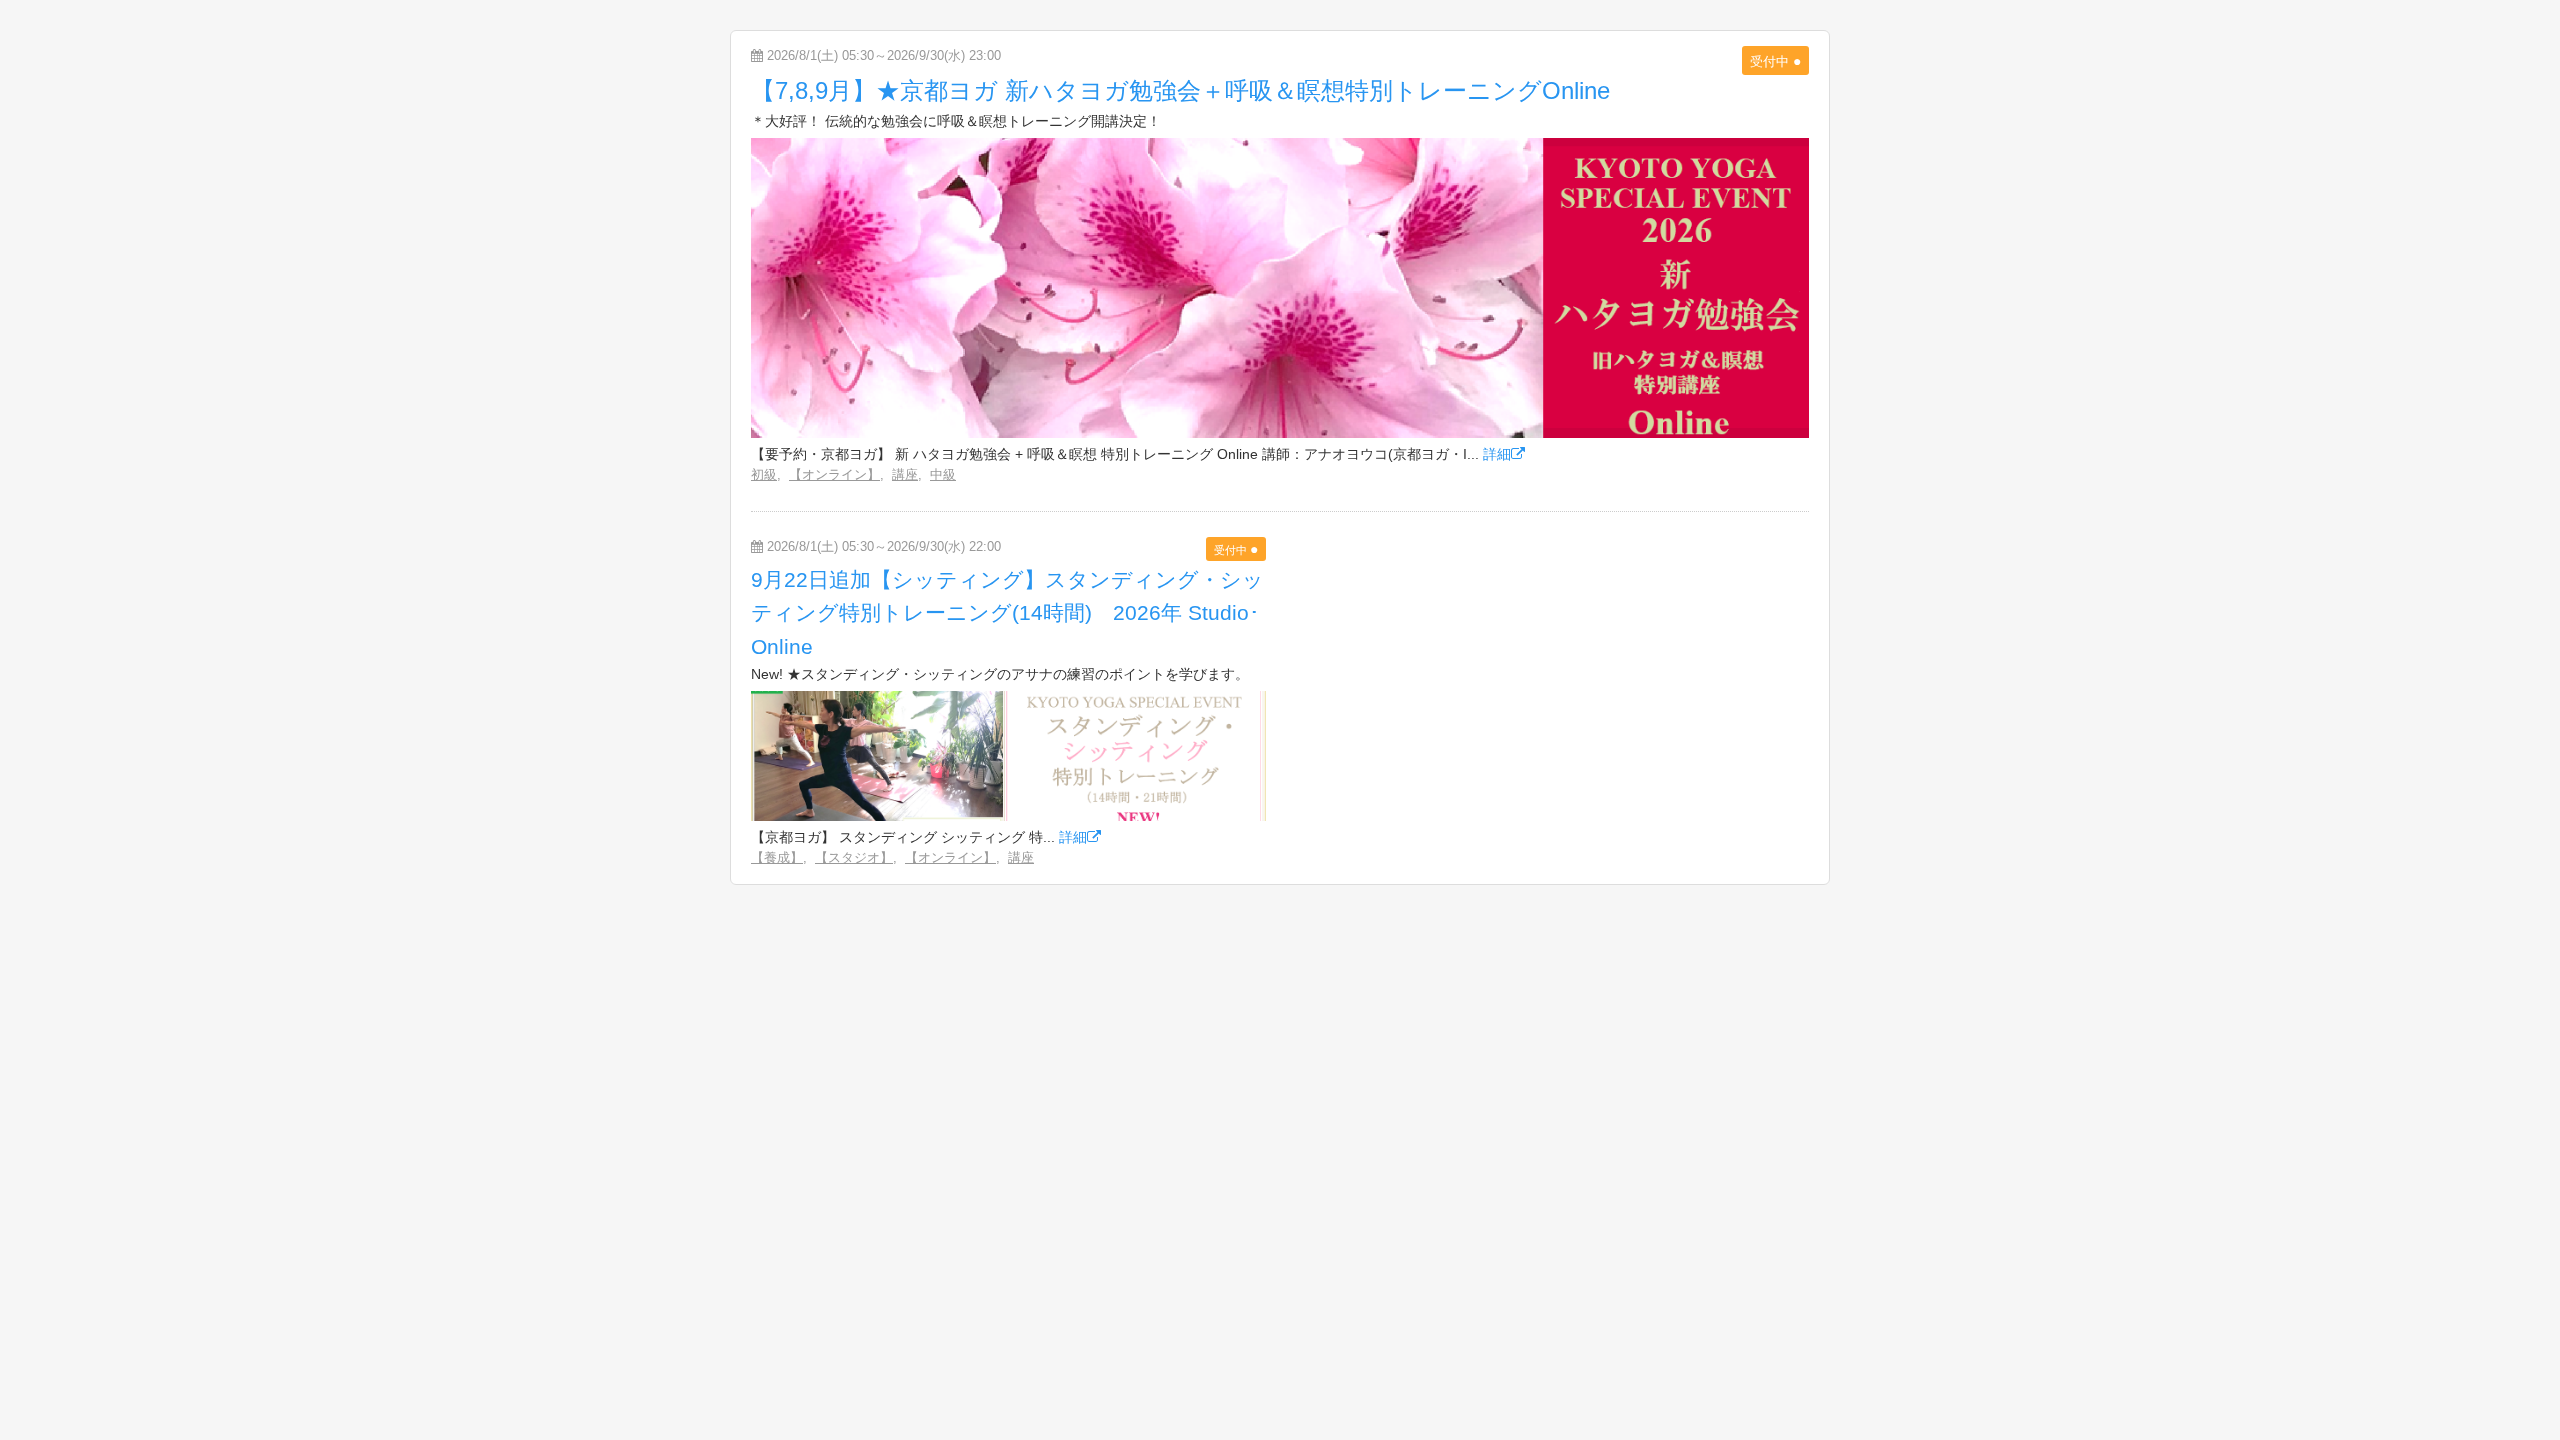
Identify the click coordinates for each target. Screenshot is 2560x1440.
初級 (764, 474)
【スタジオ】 (854, 857)
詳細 (1497, 454)
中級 (943, 474)
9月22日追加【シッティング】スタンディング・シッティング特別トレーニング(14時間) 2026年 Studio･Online (1007, 613)
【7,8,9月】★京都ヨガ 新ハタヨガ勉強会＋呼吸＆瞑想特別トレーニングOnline (1180, 90)
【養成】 (777, 857)
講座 (905, 474)
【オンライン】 (834, 474)
